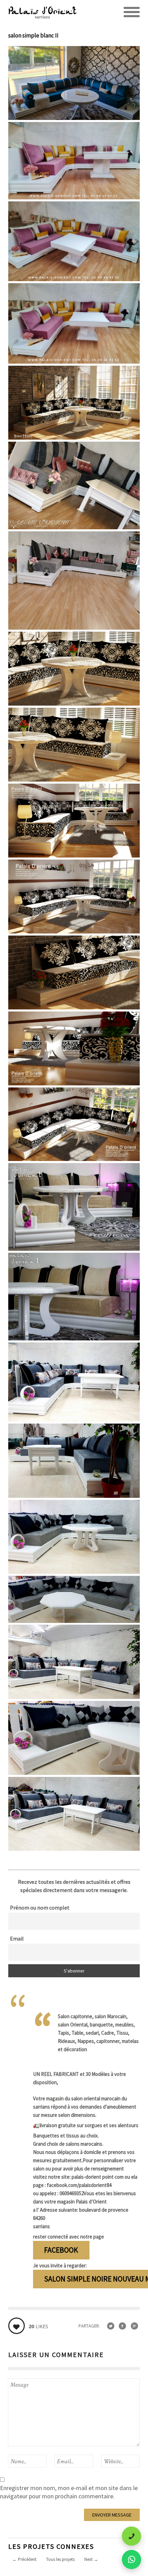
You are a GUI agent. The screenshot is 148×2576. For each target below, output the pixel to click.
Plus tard (61, 2562)
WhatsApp (25, 2562)
